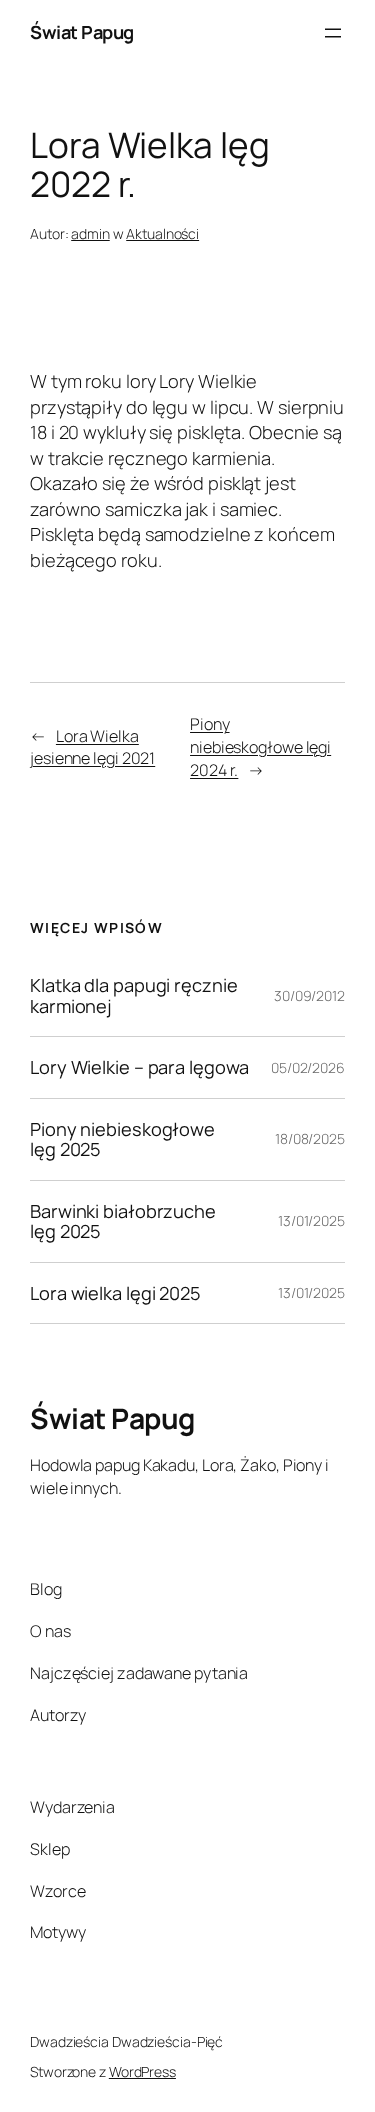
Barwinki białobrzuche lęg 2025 (123, 1221)
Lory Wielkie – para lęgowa (139, 1067)
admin (90, 233)
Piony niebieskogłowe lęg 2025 (122, 1139)
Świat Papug (82, 32)
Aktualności (162, 233)
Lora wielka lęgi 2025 (115, 1293)
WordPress (142, 2071)
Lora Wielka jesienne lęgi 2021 (92, 747)
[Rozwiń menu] (333, 33)
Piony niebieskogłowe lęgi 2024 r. (260, 746)
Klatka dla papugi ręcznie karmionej (134, 995)
